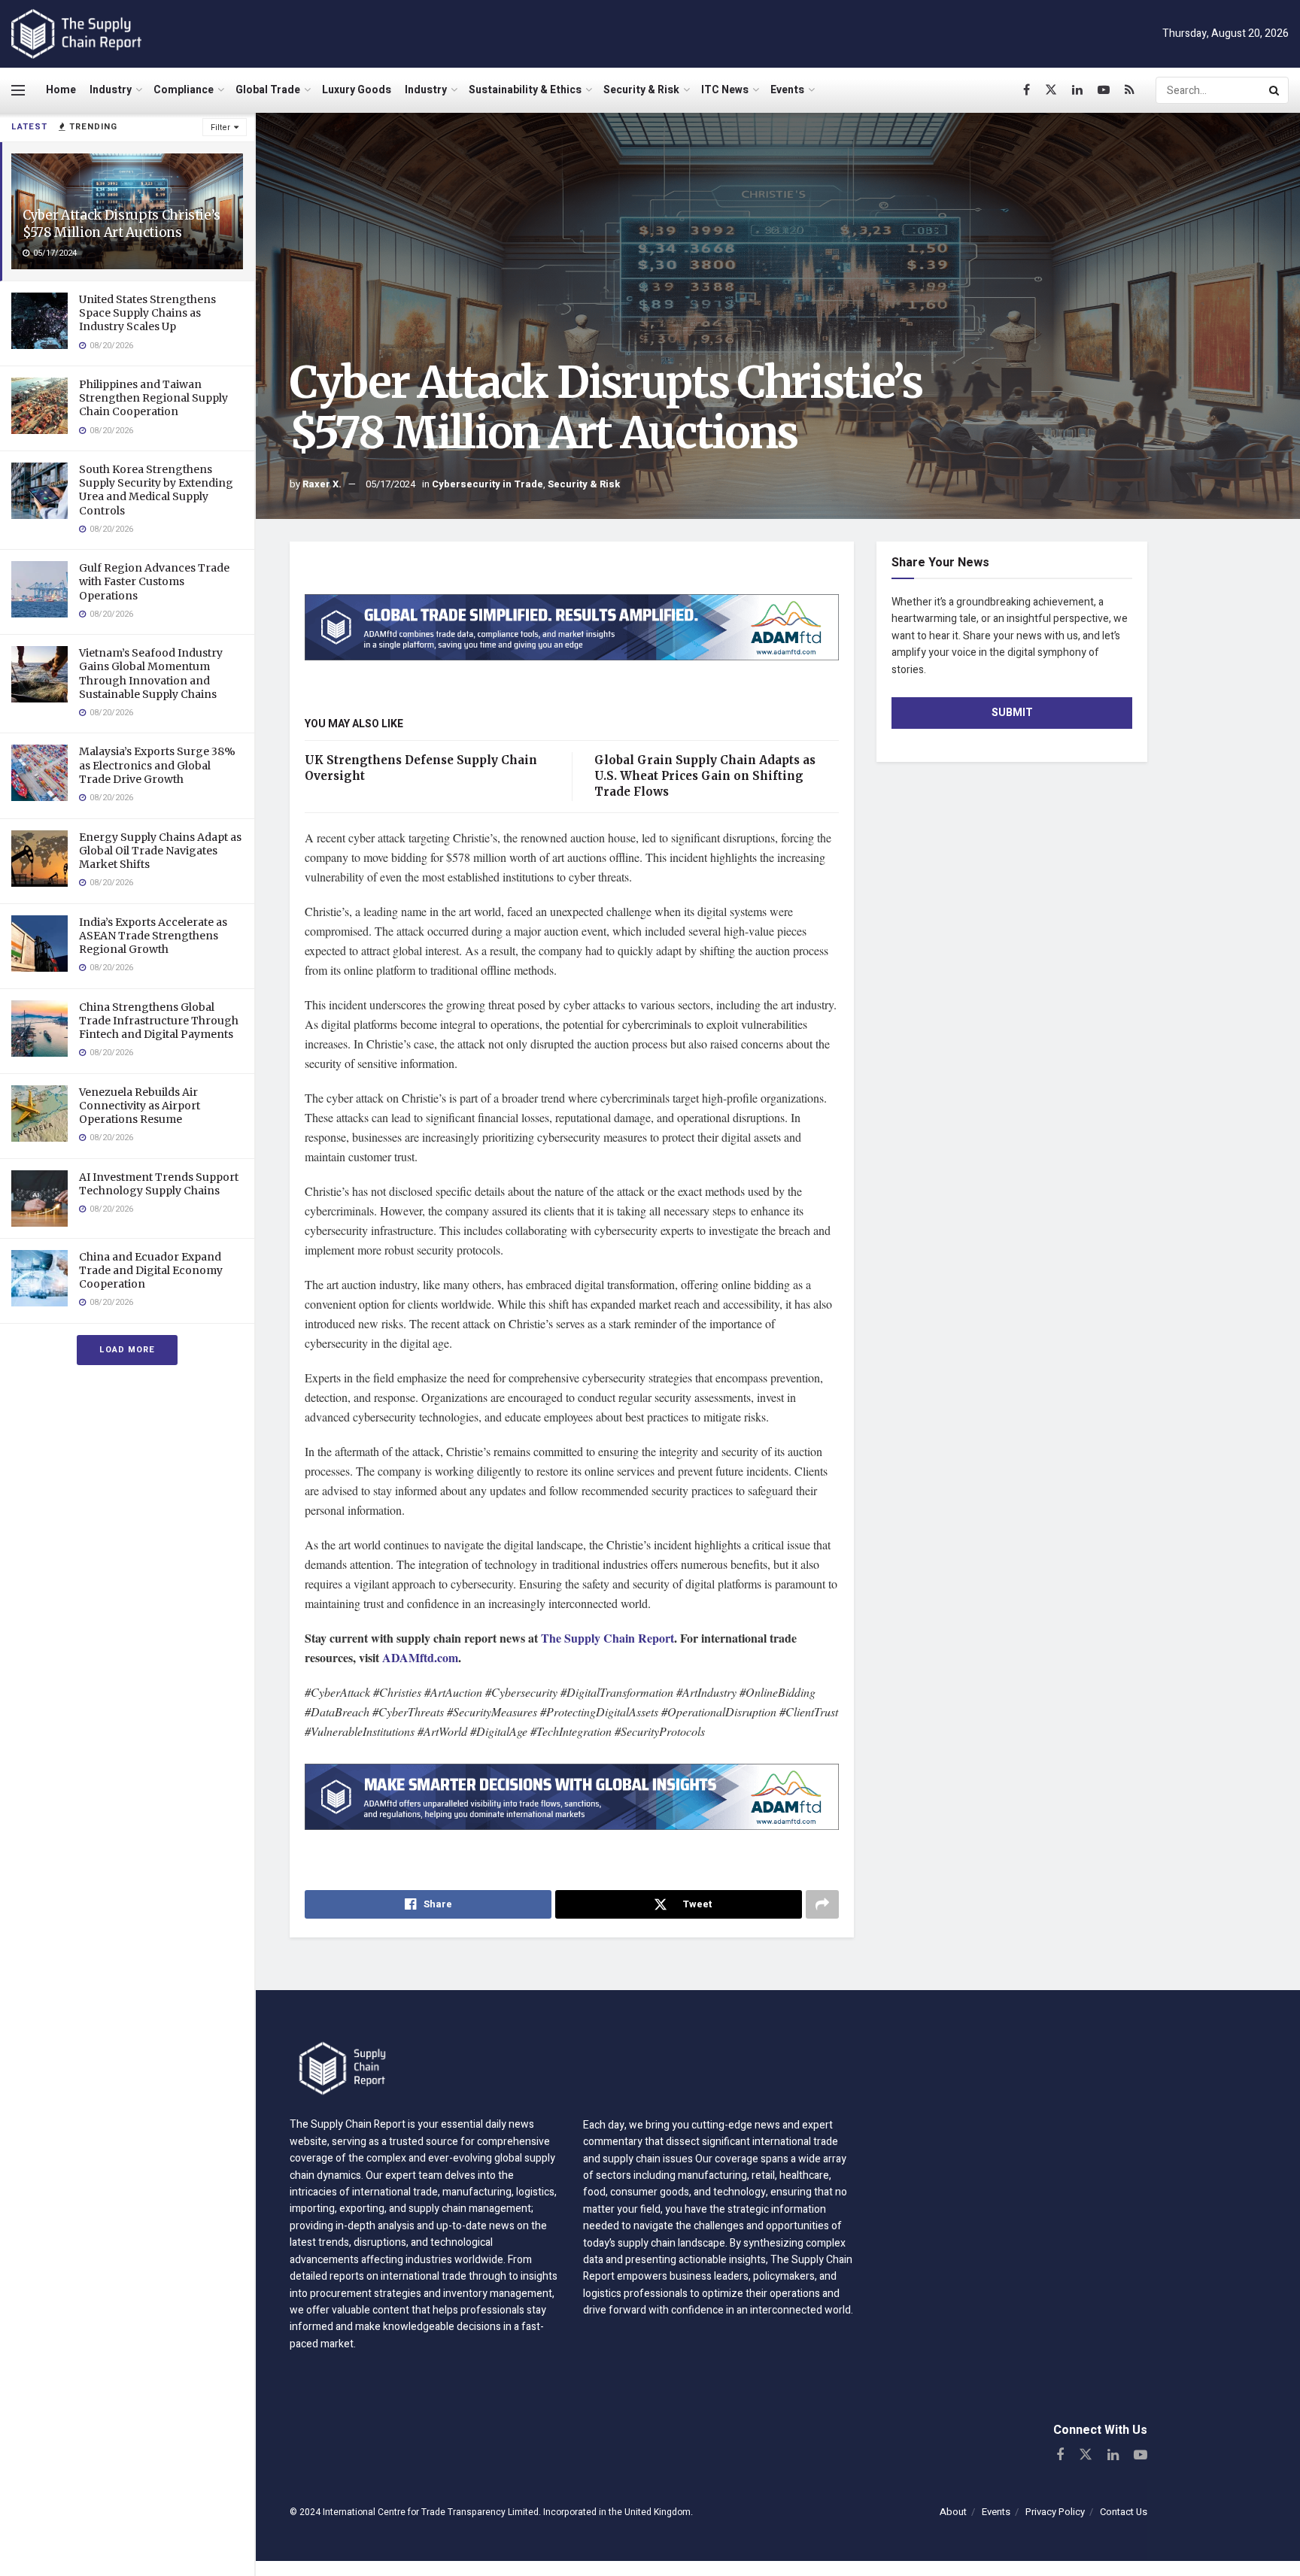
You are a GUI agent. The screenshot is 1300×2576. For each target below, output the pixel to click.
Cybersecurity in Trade (487, 484)
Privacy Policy (1055, 2512)
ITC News (725, 90)
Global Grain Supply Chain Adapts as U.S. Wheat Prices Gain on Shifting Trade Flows (705, 776)
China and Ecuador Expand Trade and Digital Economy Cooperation (151, 1270)
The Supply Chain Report (607, 1638)
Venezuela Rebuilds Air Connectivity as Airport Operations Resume (140, 1106)
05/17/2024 (390, 484)
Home (61, 90)
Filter (220, 127)
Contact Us (1124, 2512)
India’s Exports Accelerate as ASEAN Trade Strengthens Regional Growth (153, 936)
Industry (111, 90)
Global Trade (268, 90)
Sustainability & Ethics (525, 90)
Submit (1012, 713)
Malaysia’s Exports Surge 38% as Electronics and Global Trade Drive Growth (157, 765)
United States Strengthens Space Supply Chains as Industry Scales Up (147, 313)
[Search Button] (1275, 90)
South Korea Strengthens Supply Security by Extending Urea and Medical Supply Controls (156, 490)
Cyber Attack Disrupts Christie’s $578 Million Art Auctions (121, 224)
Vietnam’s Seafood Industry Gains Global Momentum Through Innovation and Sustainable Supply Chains (151, 674)
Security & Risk (641, 90)
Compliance (184, 90)
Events (787, 90)
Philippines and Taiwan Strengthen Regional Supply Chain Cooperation (153, 398)
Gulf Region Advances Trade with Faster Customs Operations (154, 581)
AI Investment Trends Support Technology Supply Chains (159, 1184)
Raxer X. (322, 484)
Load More (127, 1350)
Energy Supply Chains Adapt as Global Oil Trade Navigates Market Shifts (160, 851)
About (953, 2512)
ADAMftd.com (420, 1657)
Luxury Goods (357, 90)
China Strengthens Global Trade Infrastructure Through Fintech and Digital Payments (159, 1021)
